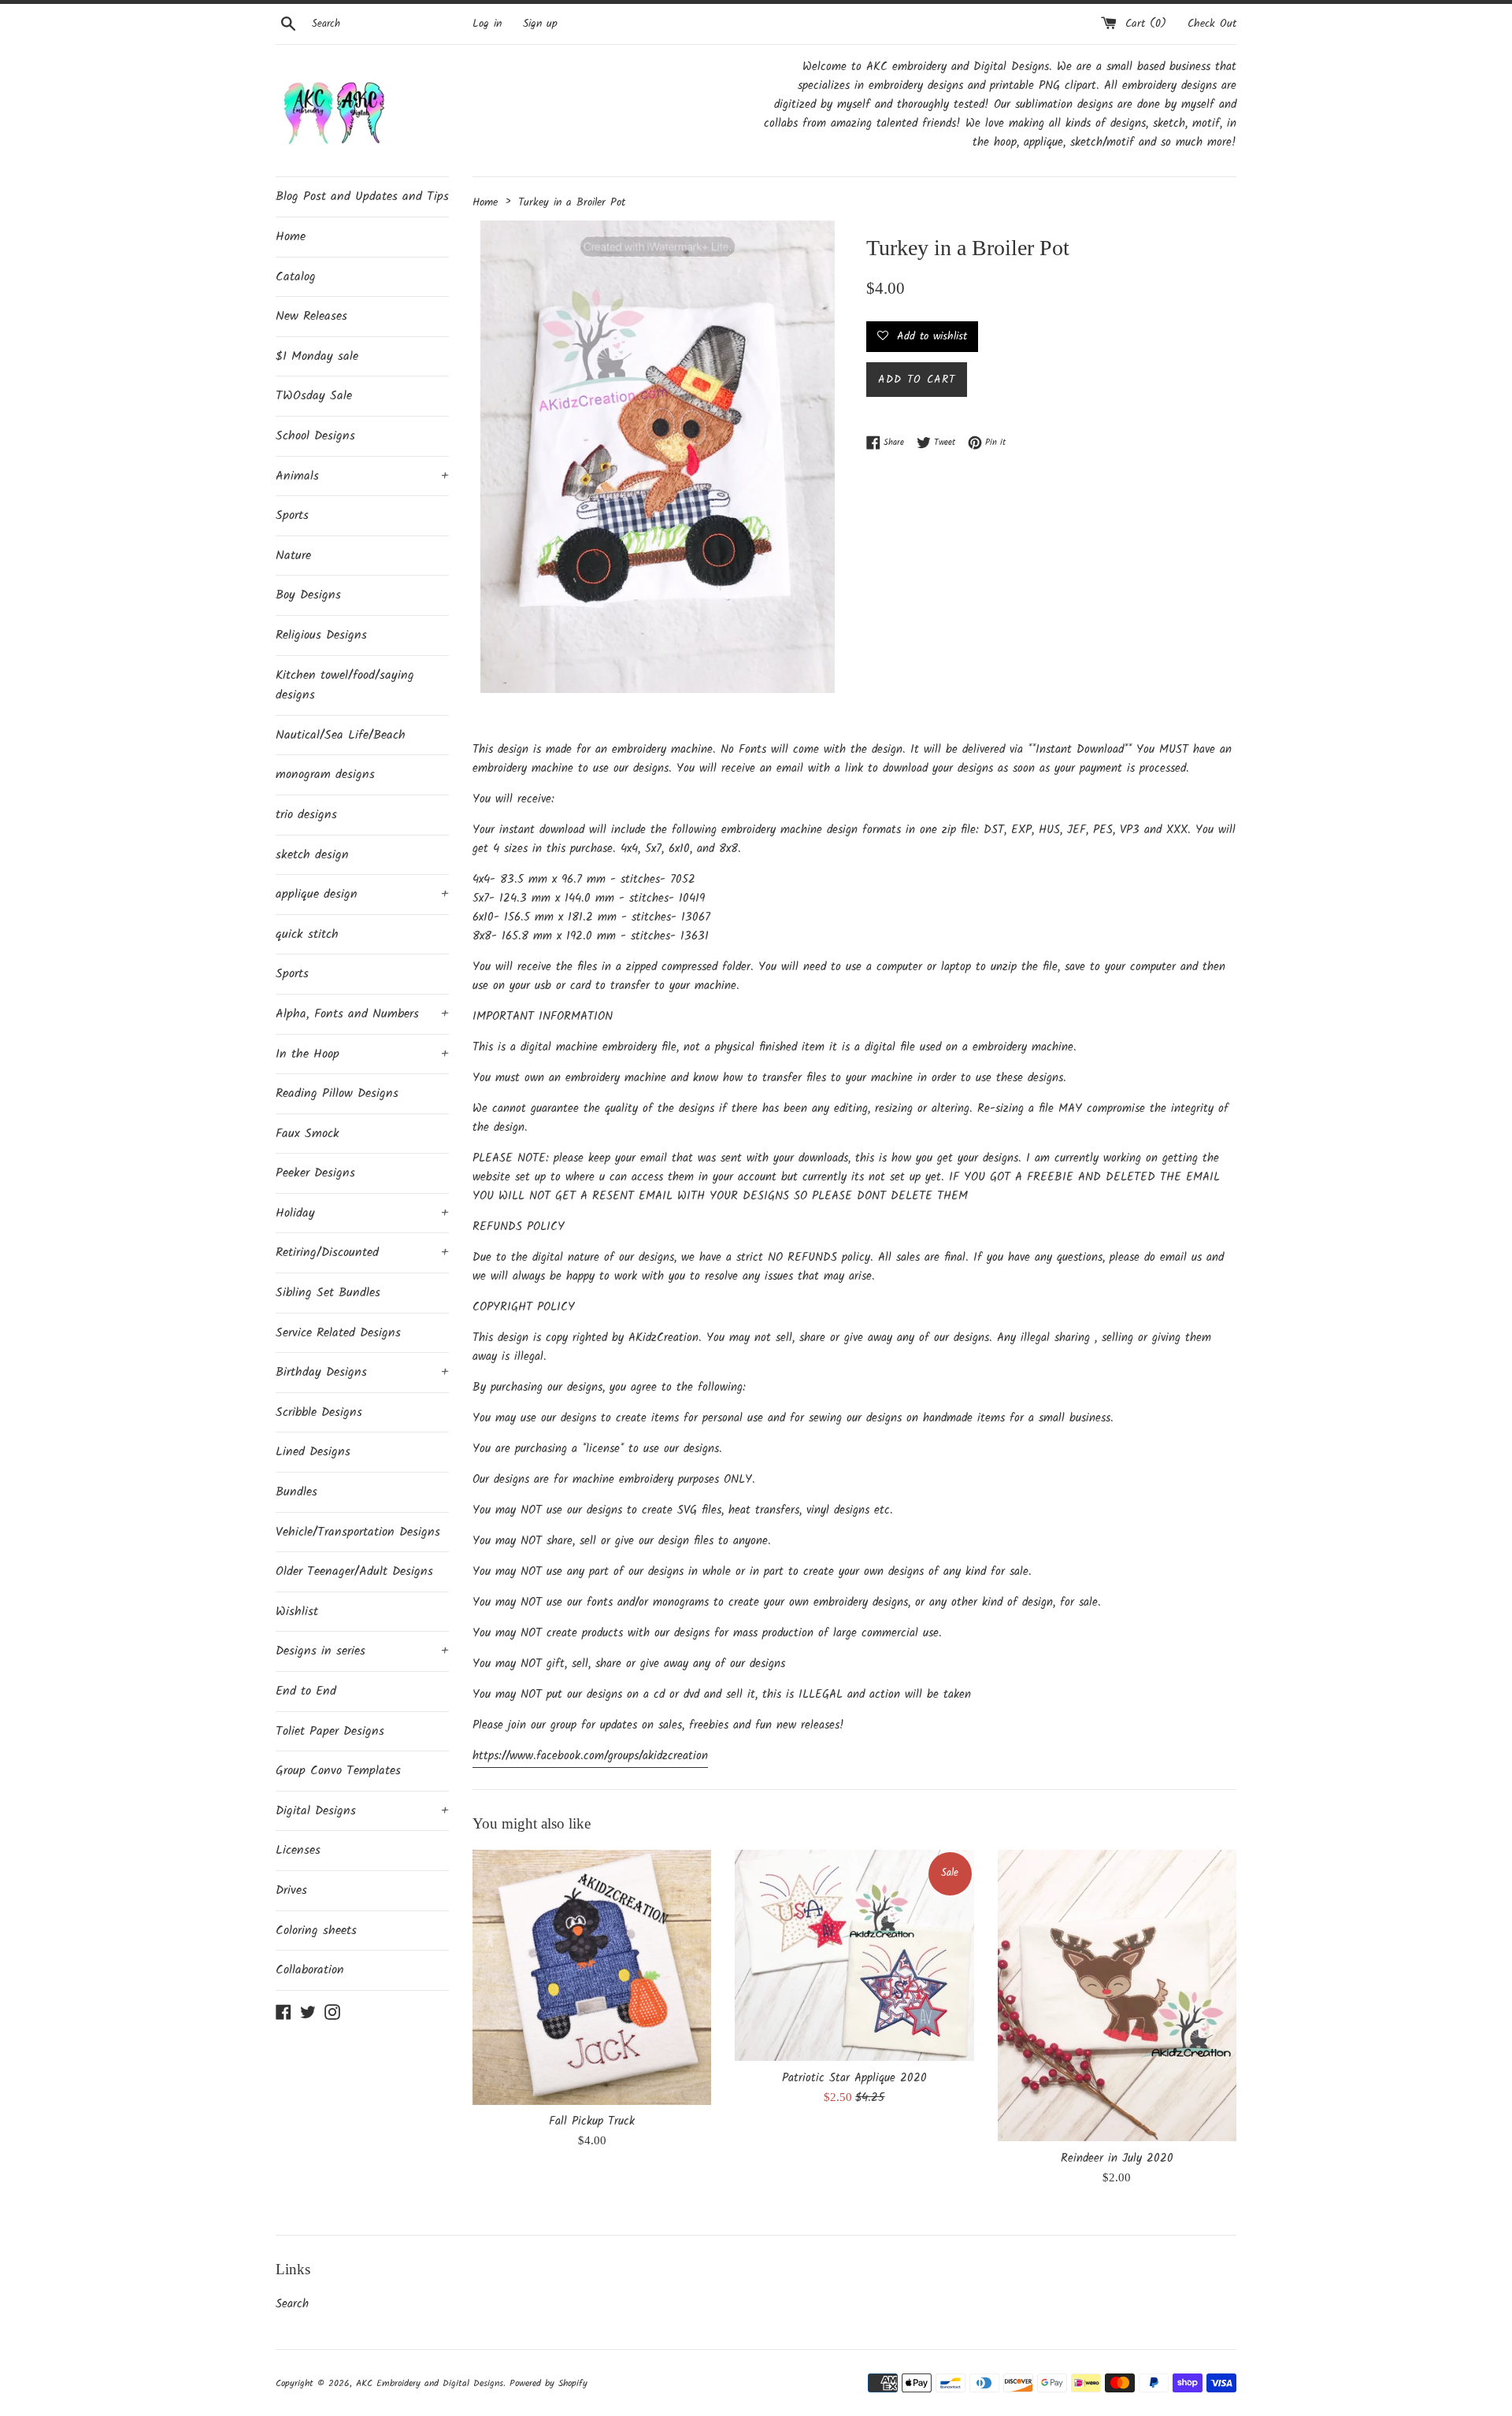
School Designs (315, 436)
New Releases (311, 316)
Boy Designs (308, 595)
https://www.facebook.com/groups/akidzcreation (590, 1756)
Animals (362, 476)
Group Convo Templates (338, 1771)
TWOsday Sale (314, 396)
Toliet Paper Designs (330, 1731)
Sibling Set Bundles (328, 1293)
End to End (306, 1691)
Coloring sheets (316, 1931)
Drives (291, 1890)
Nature (293, 556)
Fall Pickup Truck (592, 2121)
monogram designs (325, 774)
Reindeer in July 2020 (1117, 2158)
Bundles (296, 1492)
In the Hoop (362, 1054)
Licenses (298, 1850)
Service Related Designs (338, 1333)
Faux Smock (308, 1134)
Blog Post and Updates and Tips (362, 196)
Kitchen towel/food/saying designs (345, 686)
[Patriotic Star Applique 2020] (854, 1955)
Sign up (540, 24)
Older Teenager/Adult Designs (354, 1571)
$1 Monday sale (317, 356)
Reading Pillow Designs (337, 1093)
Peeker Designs (315, 1173)
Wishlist (297, 1612)
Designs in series (362, 1651)
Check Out (1212, 24)
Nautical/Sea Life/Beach (341, 735)
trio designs (306, 815)
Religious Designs (321, 635)
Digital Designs (362, 1811)
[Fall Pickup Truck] (592, 1977)
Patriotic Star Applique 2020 (854, 2078)
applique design (362, 894)
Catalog (296, 277)
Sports (292, 515)
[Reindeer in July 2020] (1117, 1995)
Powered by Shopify (548, 2383)
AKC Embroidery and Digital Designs (430, 2383)
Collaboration (310, 1970)
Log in (487, 24)
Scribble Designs (319, 1412)
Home (291, 237)
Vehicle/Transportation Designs (358, 1532)
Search (292, 2304)
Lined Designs (313, 1452)
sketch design (312, 855)
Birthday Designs (362, 1372)
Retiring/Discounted (362, 1252)
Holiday (362, 1213)
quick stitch (307, 934)
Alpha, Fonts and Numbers (362, 1014)
